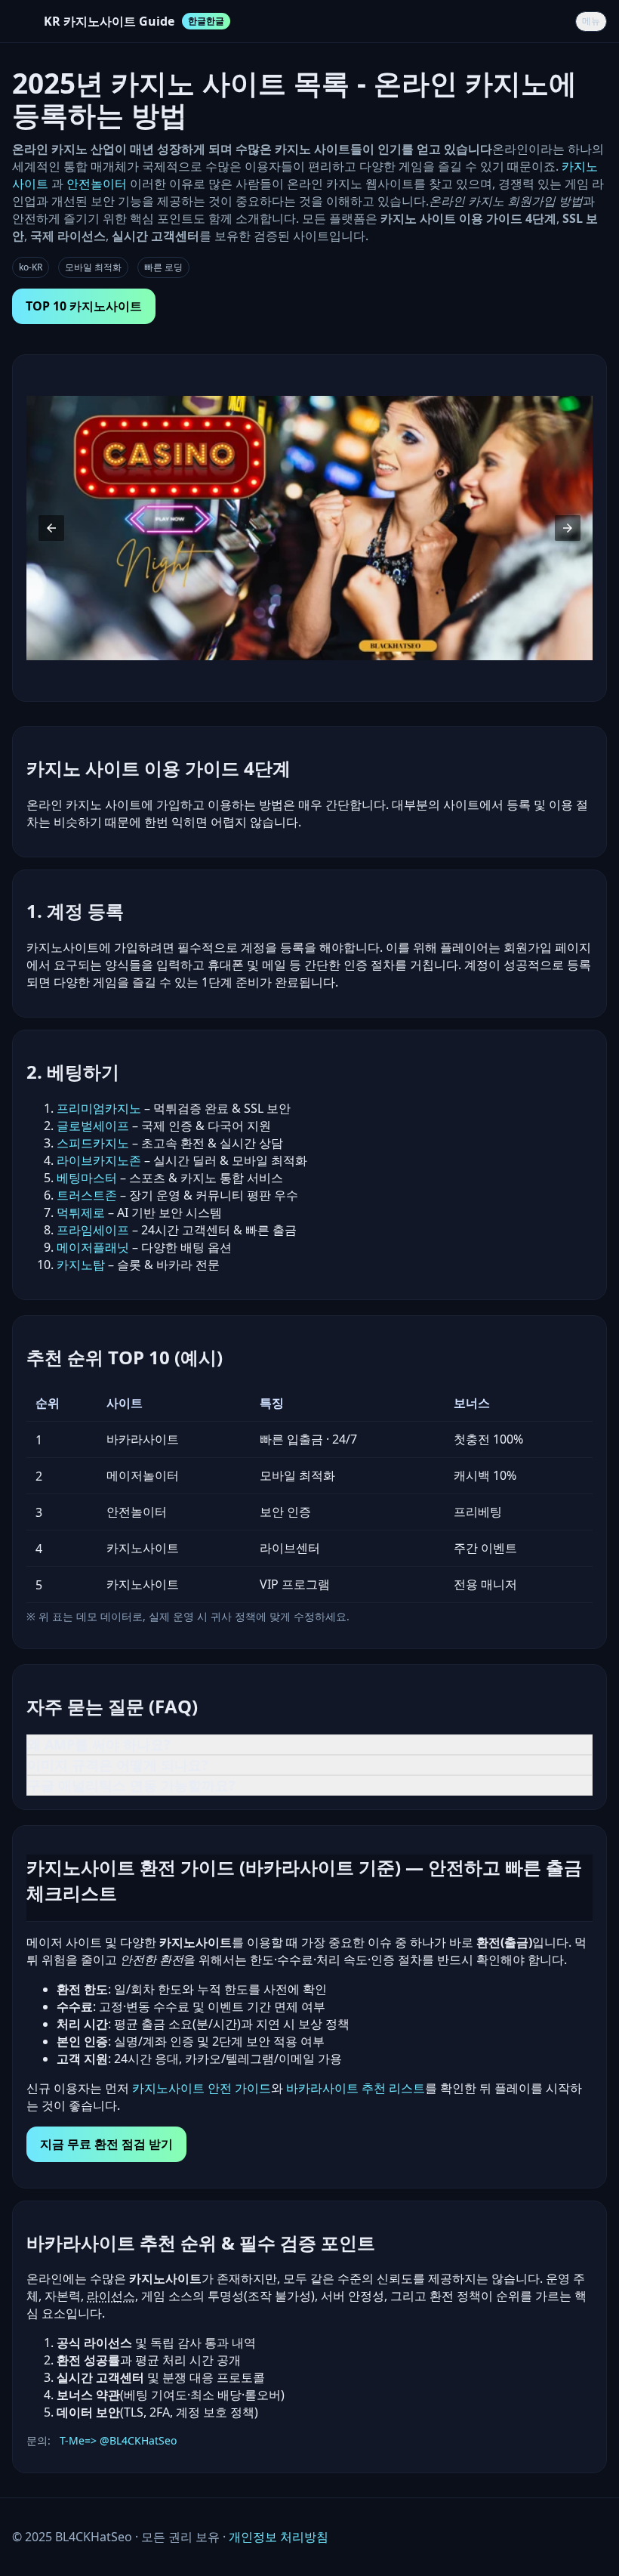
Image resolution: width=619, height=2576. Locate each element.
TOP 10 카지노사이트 (84, 306)
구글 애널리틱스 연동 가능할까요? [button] (131, 1785)
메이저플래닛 (93, 1247)
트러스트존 (87, 1195)
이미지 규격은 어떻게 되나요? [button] (118, 1765)
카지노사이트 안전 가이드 (202, 2088)
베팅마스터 (87, 1178)
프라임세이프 (93, 1230)
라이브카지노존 (99, 1160)
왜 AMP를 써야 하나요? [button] (99, 1744)
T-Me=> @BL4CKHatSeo (118, 2440)
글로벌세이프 (93, 1126)
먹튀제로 (81, 1212)
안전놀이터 (97, 184)
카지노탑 (81, 1265)
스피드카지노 (93, 1143)
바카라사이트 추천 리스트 (356, 2088)
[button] (51, 528)
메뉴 (591, 21)
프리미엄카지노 (99, 1108)
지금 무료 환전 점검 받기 (106, 2144)
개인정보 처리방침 (279, 2537)
